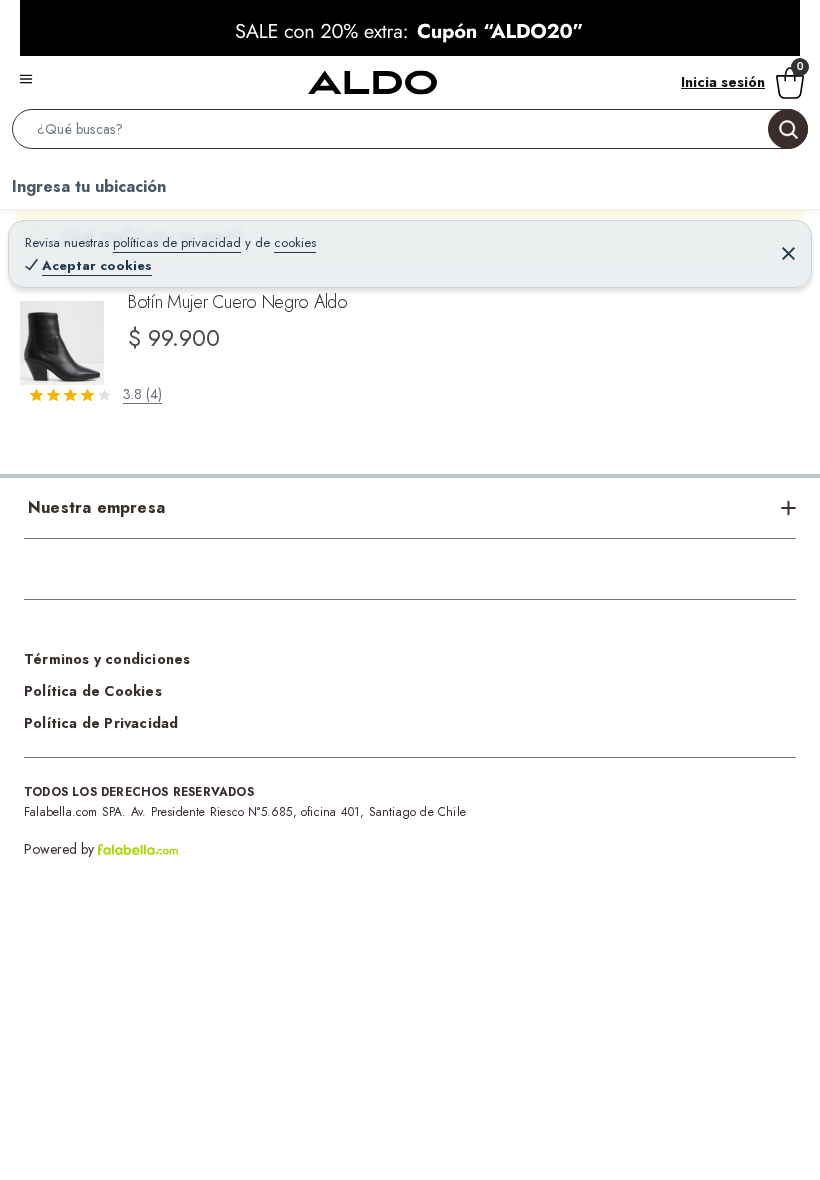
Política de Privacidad (101, 723)
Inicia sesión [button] (723, 82)
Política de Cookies (93, 691)
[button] (410, 133)
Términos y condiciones (107, 659)
